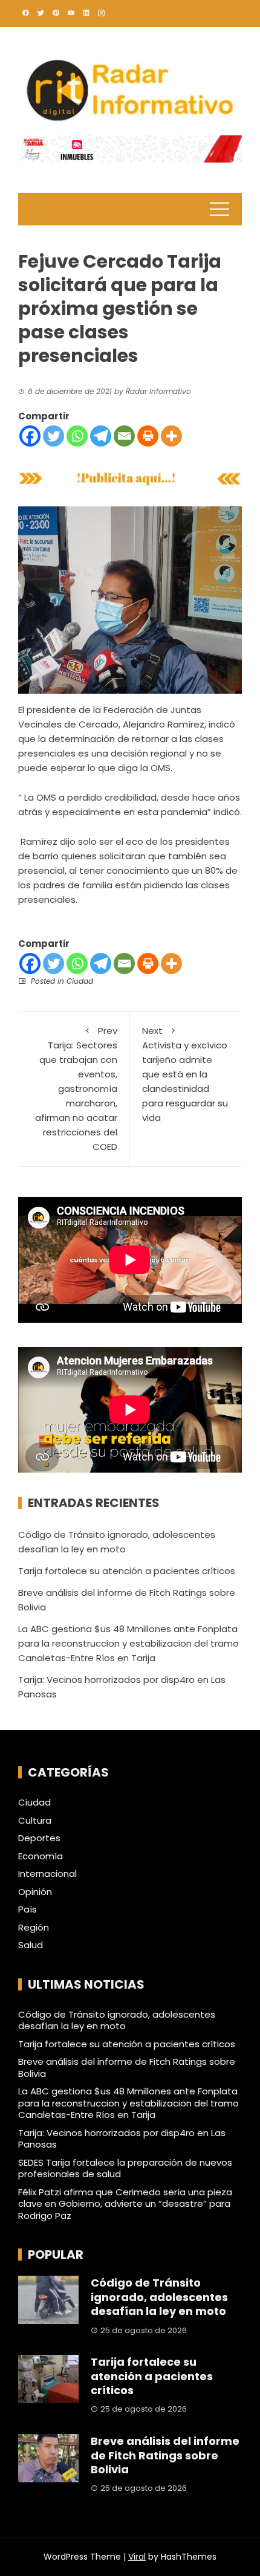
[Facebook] (30, 436)
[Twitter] (54, 436)
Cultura (35, 1821)
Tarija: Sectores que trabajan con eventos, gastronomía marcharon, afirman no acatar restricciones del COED (76, 1089)
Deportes (39, 1838)
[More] (171, 436)
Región (34, 1928)
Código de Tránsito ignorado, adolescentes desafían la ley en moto (117, 2020)
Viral (137, 2557)
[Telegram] (101, 436)
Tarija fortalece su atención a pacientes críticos (127, 1571)
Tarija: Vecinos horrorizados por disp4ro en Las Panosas (122, 2139)
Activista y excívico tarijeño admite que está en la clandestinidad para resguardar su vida (185, 1074)
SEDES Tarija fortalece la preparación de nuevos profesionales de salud (125, 2168)
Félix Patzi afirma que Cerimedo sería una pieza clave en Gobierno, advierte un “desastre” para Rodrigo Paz (125, 2204)
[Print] (148, 436)
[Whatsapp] (77, 436)
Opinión (35, 1892)
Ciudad (80, 981)
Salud (31, 1945)
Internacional (47, 1874)
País (28, 1909)
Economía (41, 1856)
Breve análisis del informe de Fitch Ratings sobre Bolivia (127, 2068)
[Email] (124, 436)
